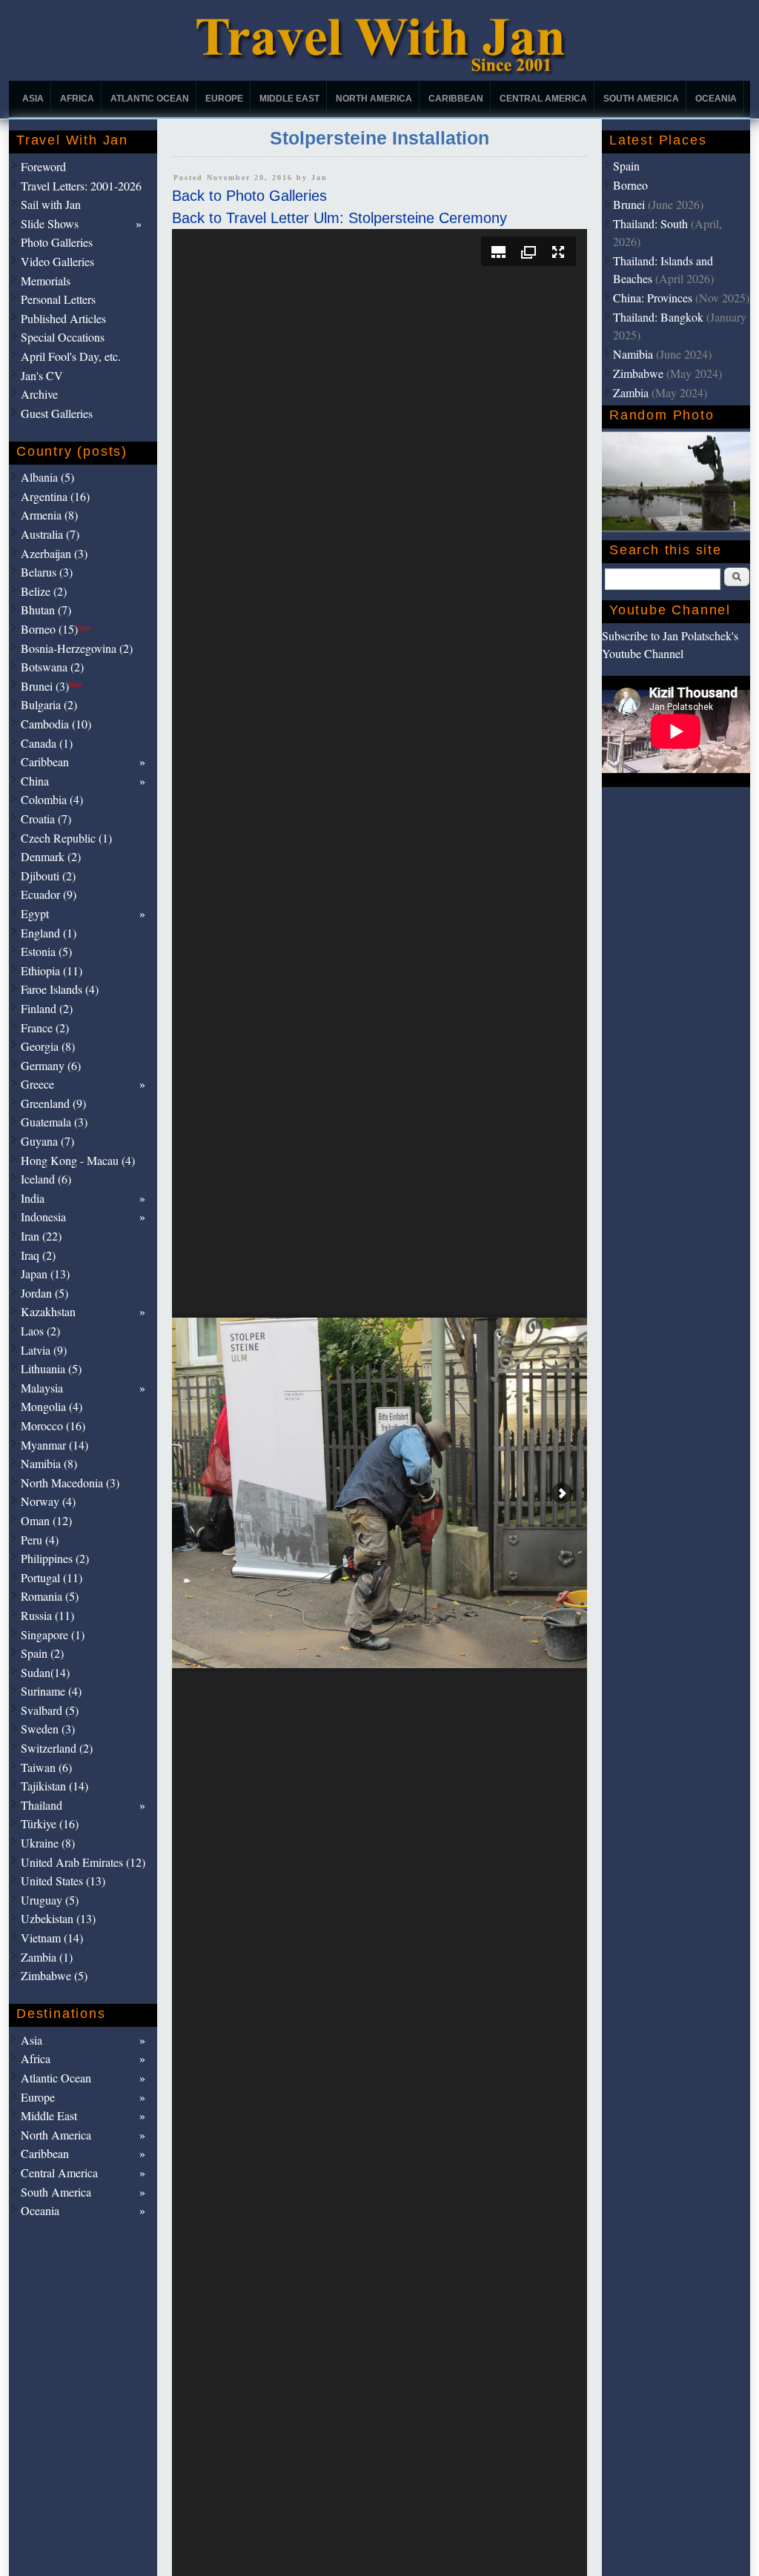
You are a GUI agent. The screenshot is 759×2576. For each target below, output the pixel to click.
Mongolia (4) (52, 1406)
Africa (77, 99)
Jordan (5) (44, 1293)
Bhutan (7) (46, 610)
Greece (37, 1084)
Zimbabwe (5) (54, 1975)
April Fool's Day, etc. (71, 356)
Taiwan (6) (46, 1767)
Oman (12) (46, 1520)
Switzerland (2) (57, 1748)
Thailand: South (650, 223)
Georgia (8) (48, 1046)
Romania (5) (50, 1596)
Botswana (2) (52, 667)
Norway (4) (48, 1501)
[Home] (380, 71)
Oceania (716, 99)
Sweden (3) (48, 1729)
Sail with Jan (51, 204)
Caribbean (456, 99)
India (33, 1198)
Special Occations (63, 337)
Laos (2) (40, 1331)
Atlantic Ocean (150, 99)
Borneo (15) (56, 629)
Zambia (631, 392)
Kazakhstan (48, 1311)
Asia (33, 99)
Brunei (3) (52, 686)
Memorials (46, 280)
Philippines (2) (55, 1558)
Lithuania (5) (51, 1368)
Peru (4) (40, 1540)
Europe (224, 99)
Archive (39, 394)
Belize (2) (44, 591)
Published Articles (63, 318)
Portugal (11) (52, 1577)
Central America (543, 99)
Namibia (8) (49, 1463)
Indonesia (43, 1216)
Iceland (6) (46, 1179)
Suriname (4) (51, 1691)
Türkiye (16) (50, 1823)
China (35, 781)
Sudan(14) (45, 1672)
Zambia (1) (47, 1957)
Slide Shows (50, 223)
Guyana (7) (47, 1141)
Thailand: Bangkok (658, 317)
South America (641, 99)
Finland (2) (47, 1008)
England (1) (49, 933)
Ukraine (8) (48, 1843)
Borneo (630, 185)
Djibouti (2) (48, 876)
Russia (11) (47, 1615)
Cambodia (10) (56, 724)
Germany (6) (51, 1065)
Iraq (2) (38, 1255)
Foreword (43, 166)
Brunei (629, 204)
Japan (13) (45, 1274)
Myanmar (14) (54, 1445)
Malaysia (42, 1388)
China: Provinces (653, 298)
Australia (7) (50, 534)
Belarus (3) (47, 572)
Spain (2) (42, 1653)
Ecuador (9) (49, 894)
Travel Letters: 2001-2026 (81, 186)
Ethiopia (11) (52, 970)
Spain (626, 166)
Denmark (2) (51, 856)
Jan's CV (42, 375)
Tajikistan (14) (54, 1786)
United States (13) (63, 1880)
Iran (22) (41, 1236)
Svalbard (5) (50, 1710)
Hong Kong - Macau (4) (78, 1160)
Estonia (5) (46, 951)
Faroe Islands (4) (60, 989)
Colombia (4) (52, 799)
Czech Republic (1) (66, 838)
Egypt (35, 913)
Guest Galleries (57, 413)
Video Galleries (57, 261)
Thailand (42, 1805)
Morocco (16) (53, 1425)
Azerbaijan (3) (54, 553)
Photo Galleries (57, 242)
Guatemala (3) (54, 1122)
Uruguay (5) (50, 1900)
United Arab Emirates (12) (83, 1862)
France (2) (45, 1028)
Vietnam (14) (52, 1938)
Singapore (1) (53, 1634)
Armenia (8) (49, 515)
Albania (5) (47, 477)
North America (374, 99)
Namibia (633, 354)
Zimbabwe (638, 373)
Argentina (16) (55, 496)
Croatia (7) (46, 819)
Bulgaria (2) (49, 704)
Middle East (289, 99)
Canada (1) (47, 743)
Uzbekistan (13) (58, 1918)
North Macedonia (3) (70, 1483)
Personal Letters (58, 299)
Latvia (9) (44, 1350)
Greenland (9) (53, 1103)
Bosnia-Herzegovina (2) (77, 648)
